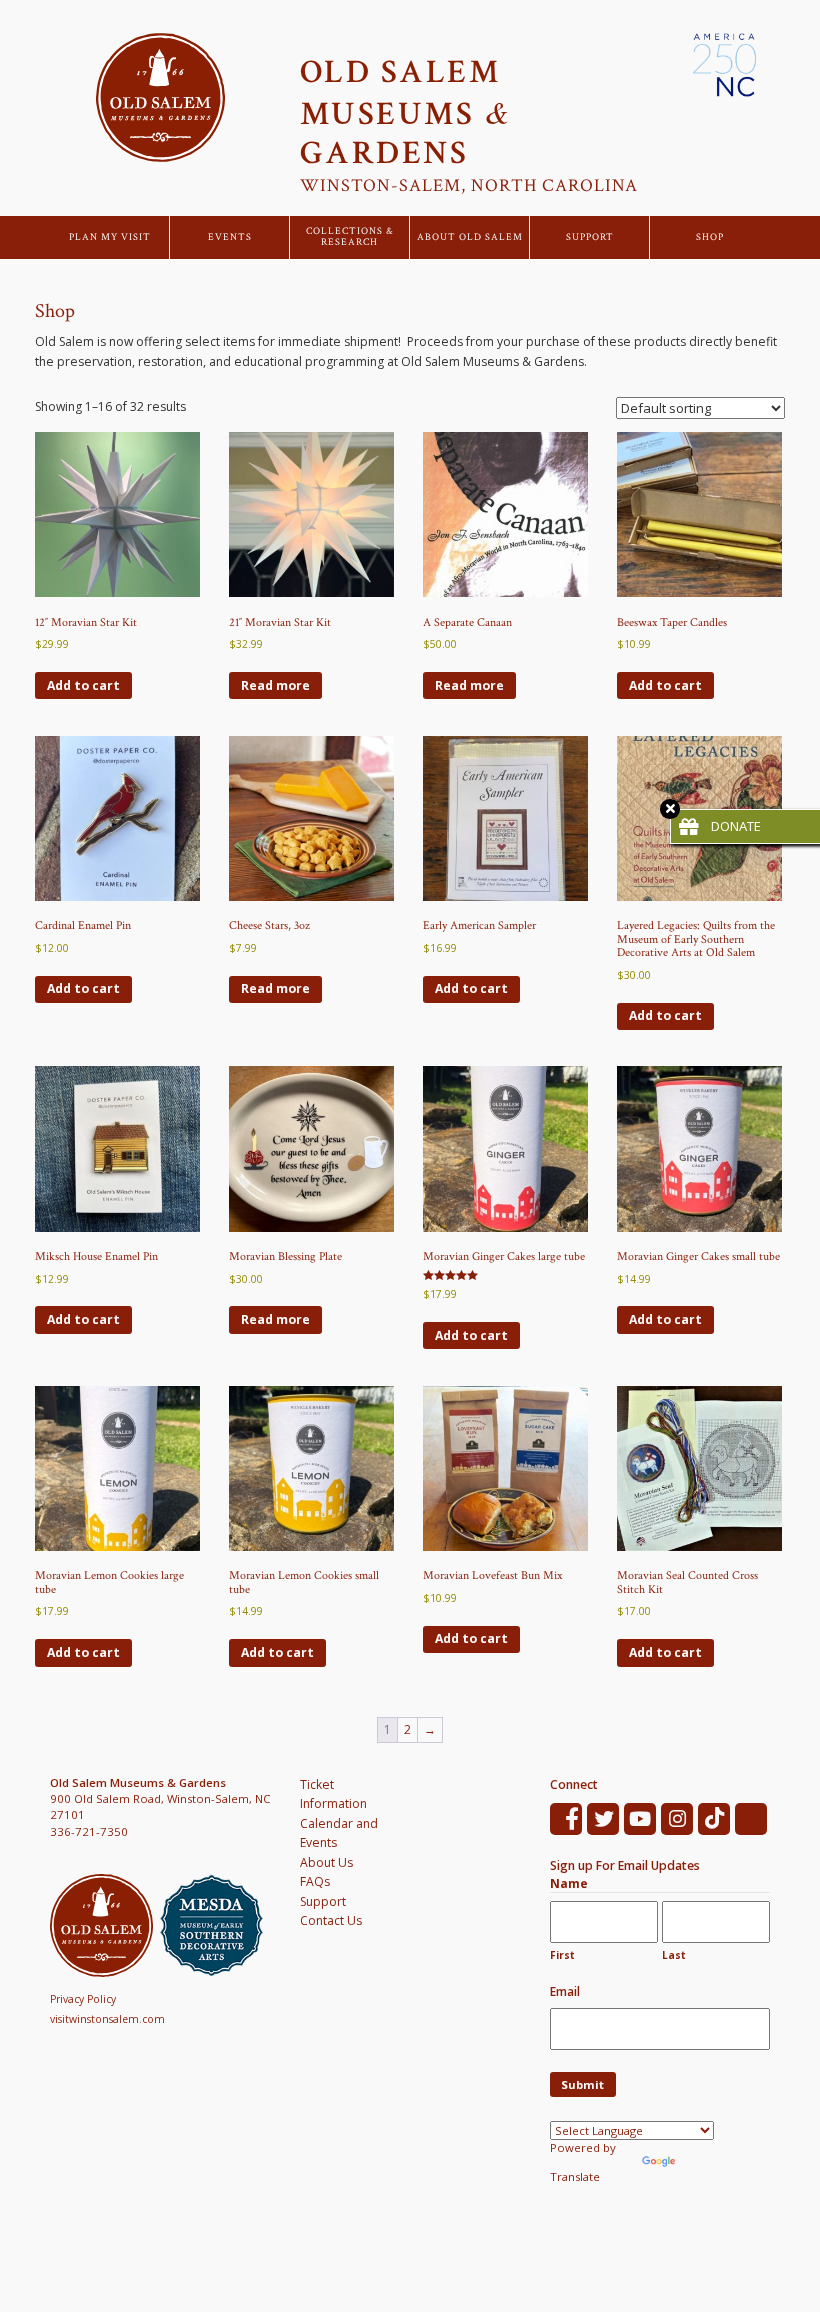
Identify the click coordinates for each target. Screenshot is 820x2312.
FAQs (315, 1881)
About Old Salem (470, 237)
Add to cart (83, 685)
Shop (710, 237)
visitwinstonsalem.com (107, 2019)
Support (590, 237)
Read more (275, 685)
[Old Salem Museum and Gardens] (105, 1925)
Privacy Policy (83, 1999)
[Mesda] (215, 1925)
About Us (326, 1862)
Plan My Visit (110, 237)
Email (565, 1991)
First (562, 1955)
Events (230, 237)
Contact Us (331, 1920)
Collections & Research (350, 237)
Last (674, 1955)
